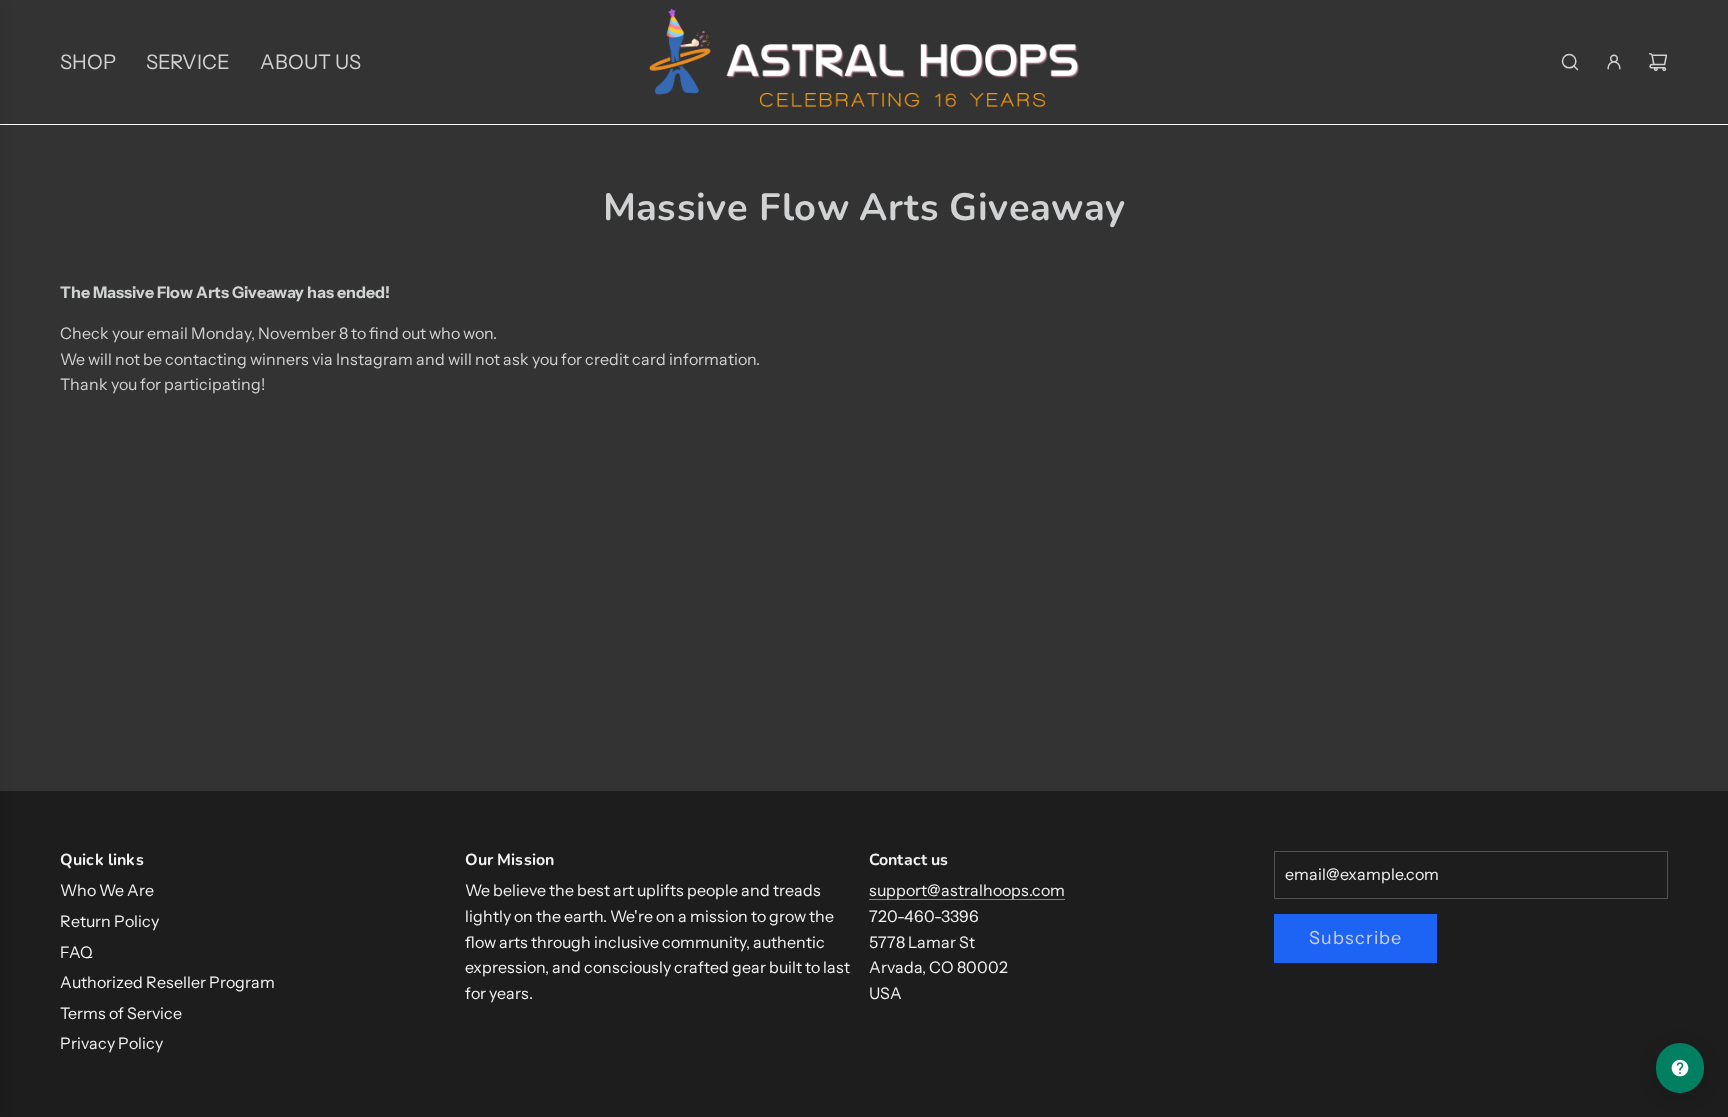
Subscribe (1355, 938)
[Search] (1570, 62)
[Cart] (1658, 62)
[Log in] (1614, 62)
